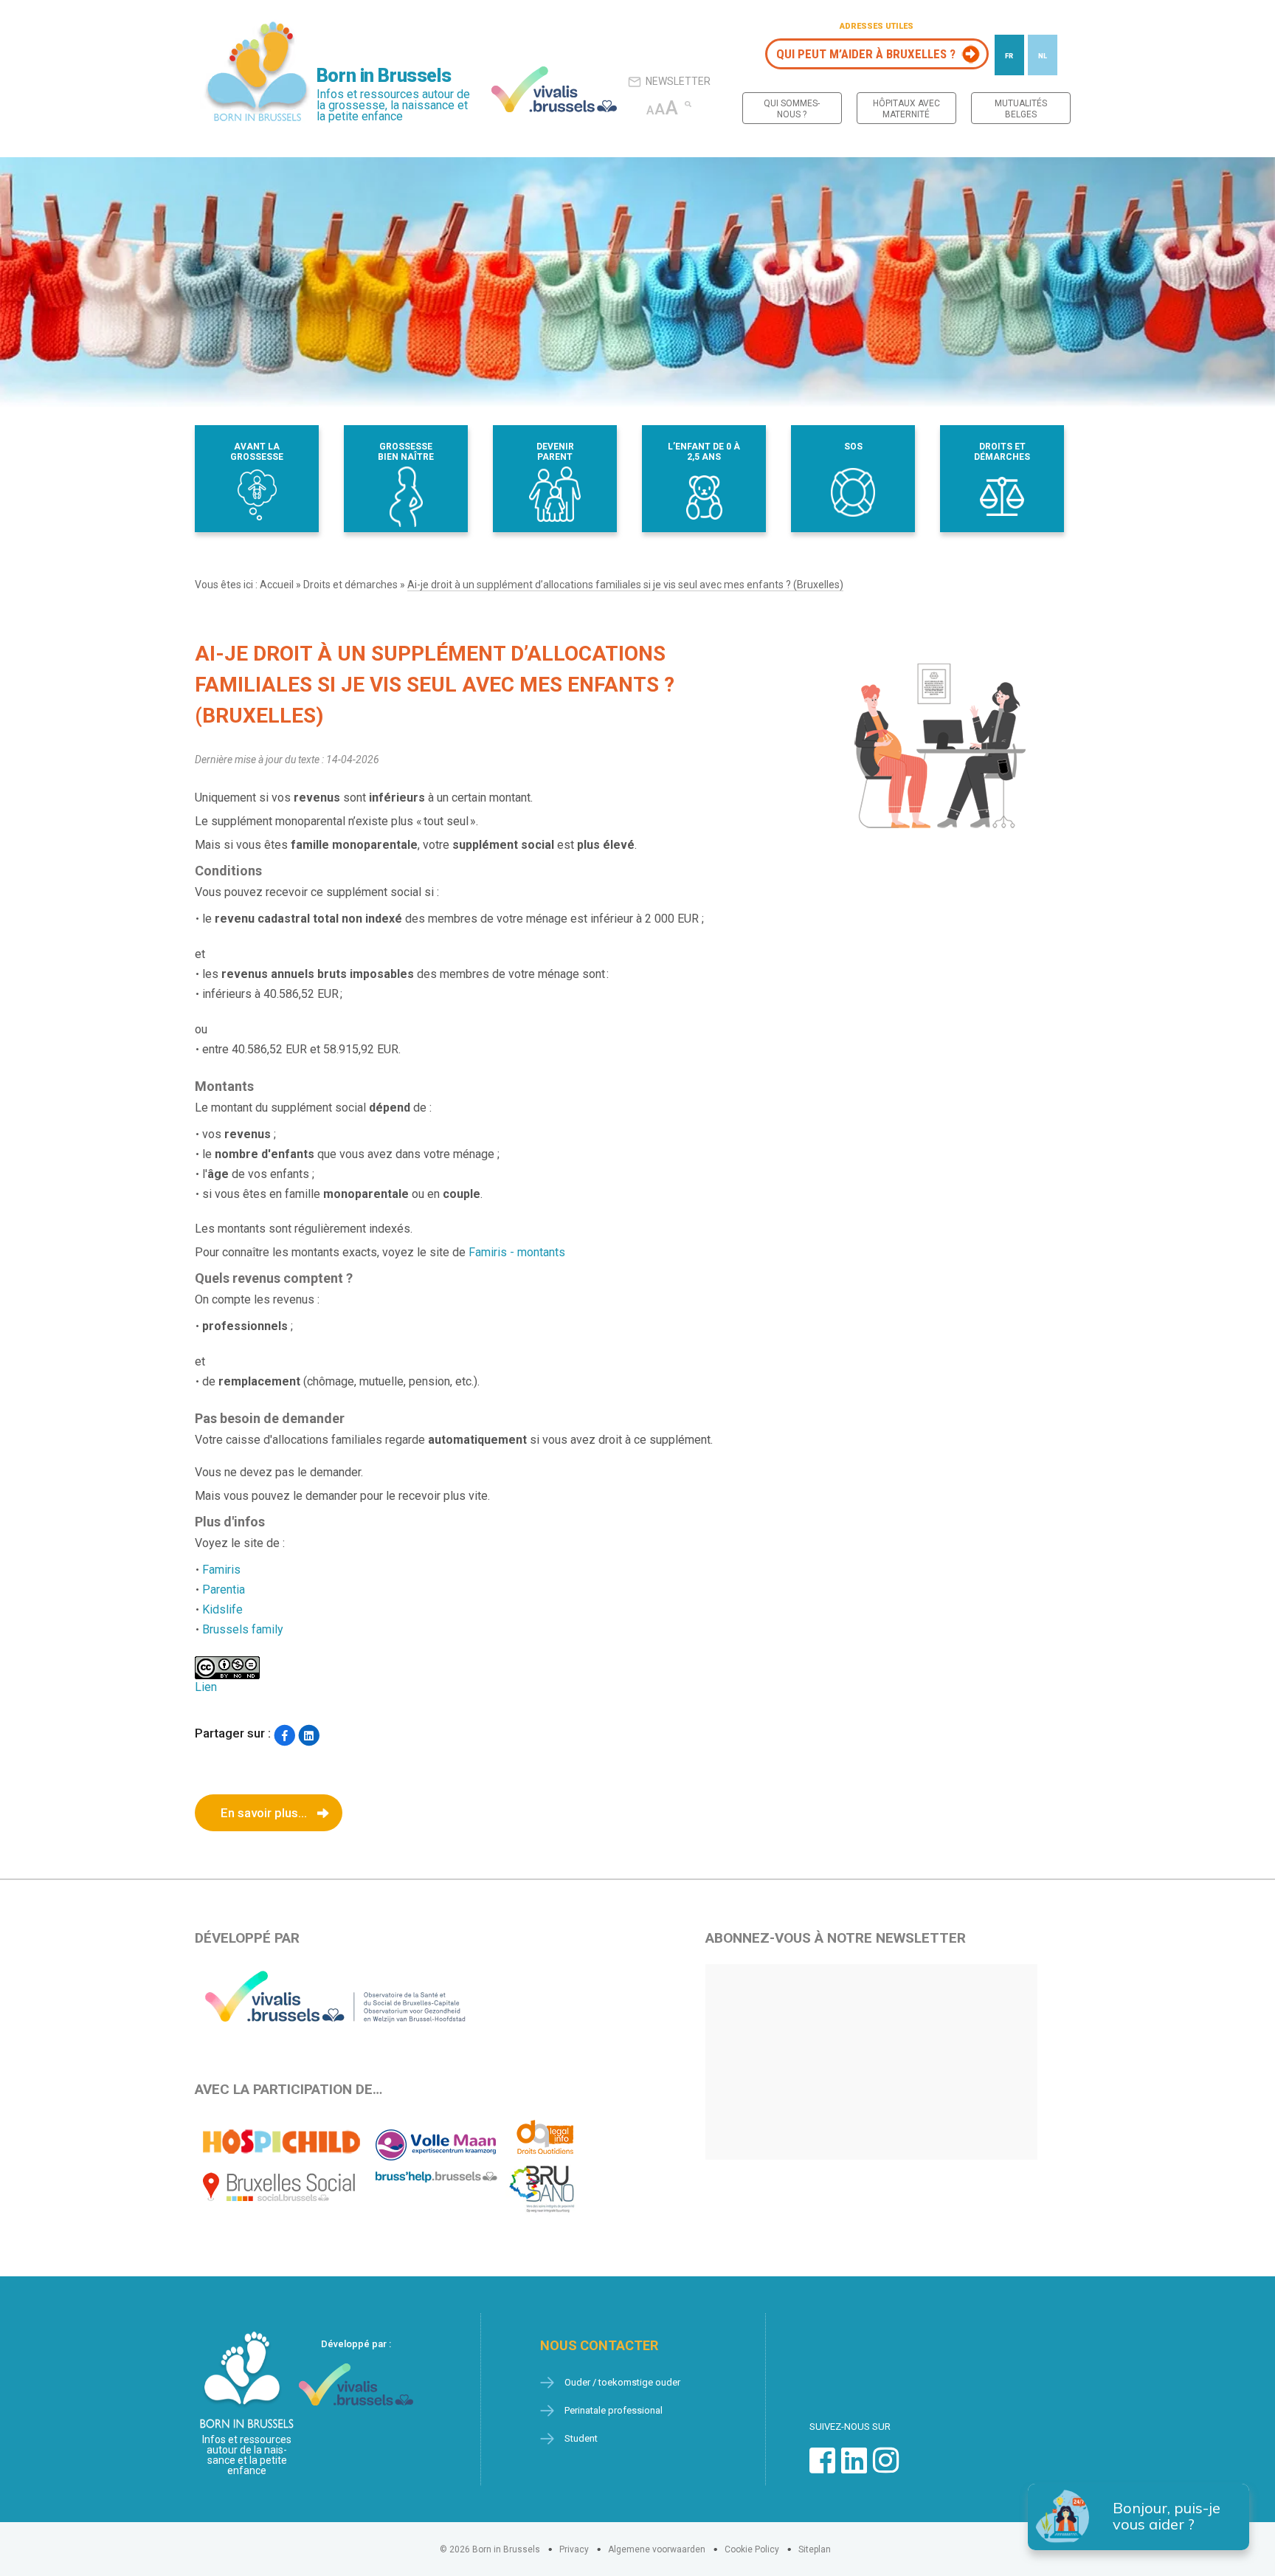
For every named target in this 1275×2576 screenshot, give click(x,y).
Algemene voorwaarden (657, 2549)
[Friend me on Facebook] (822, 2468)
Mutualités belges (1021, 109)
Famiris (221, 1570)
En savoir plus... (264, 1813)
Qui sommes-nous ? (792, 109)
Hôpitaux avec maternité (906, 109)
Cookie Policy (752, 2549)
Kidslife (222, 1609)
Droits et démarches (350, 585)
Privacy (574, 2549)
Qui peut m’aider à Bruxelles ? (866, 54)
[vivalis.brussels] (554, 89)
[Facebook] (284, 1735)
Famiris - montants (517, 1252)
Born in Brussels (384, 76)
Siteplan (815, 2549)
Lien (206, 1687)
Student (581, 2438)
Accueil (277, 585)
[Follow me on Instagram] (886, 2468)
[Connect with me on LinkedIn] (854, 2468)
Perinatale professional (614, 2410)
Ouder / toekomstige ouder (622, 2382)
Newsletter (678, 81)
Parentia (224, 1590)
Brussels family (243, 1629)
